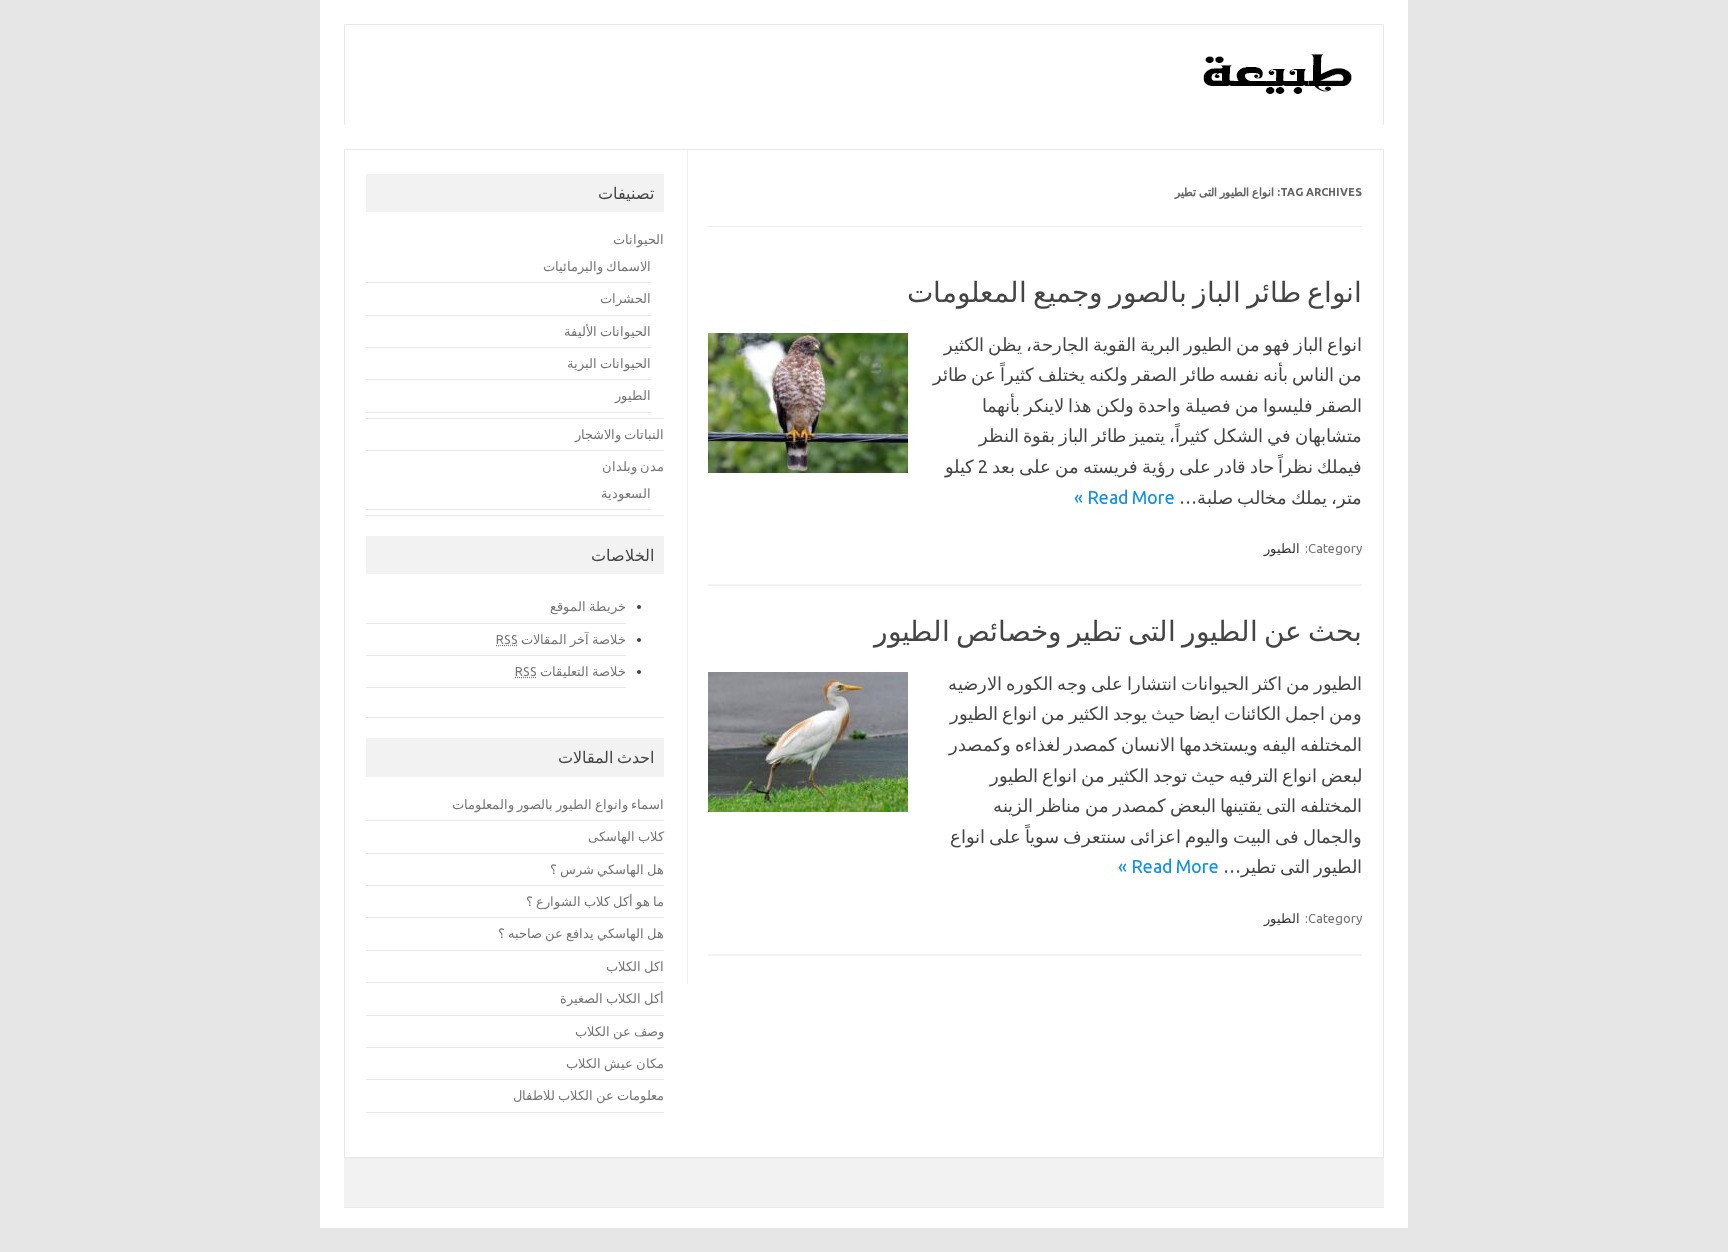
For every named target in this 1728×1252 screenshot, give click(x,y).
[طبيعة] (1278, 89)
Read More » (1124, 497)
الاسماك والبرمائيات (597, 266)
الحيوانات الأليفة (607, 331)
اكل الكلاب (635, 966)
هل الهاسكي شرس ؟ (607, 869)
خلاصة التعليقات (570, 671)
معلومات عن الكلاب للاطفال (588, 1095)
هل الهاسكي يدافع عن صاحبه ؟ (581, 933)
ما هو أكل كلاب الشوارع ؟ (595, 901)
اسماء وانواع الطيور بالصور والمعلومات (558, 804)
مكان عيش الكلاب (615, 1063)
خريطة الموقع (588, 606)
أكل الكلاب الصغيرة (612, 998)
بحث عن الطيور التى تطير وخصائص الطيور (1118, 630)
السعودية (626, 493)
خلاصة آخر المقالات (561, 639)
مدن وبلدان (633, 466)
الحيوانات (638, 239)
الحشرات (625, 298)
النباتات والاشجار (619, 434)
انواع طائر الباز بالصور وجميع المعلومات (1134, 291)
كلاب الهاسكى (626, 836)
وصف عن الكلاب (619, 1031)
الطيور (1282, 548)
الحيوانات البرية (609, 363)
